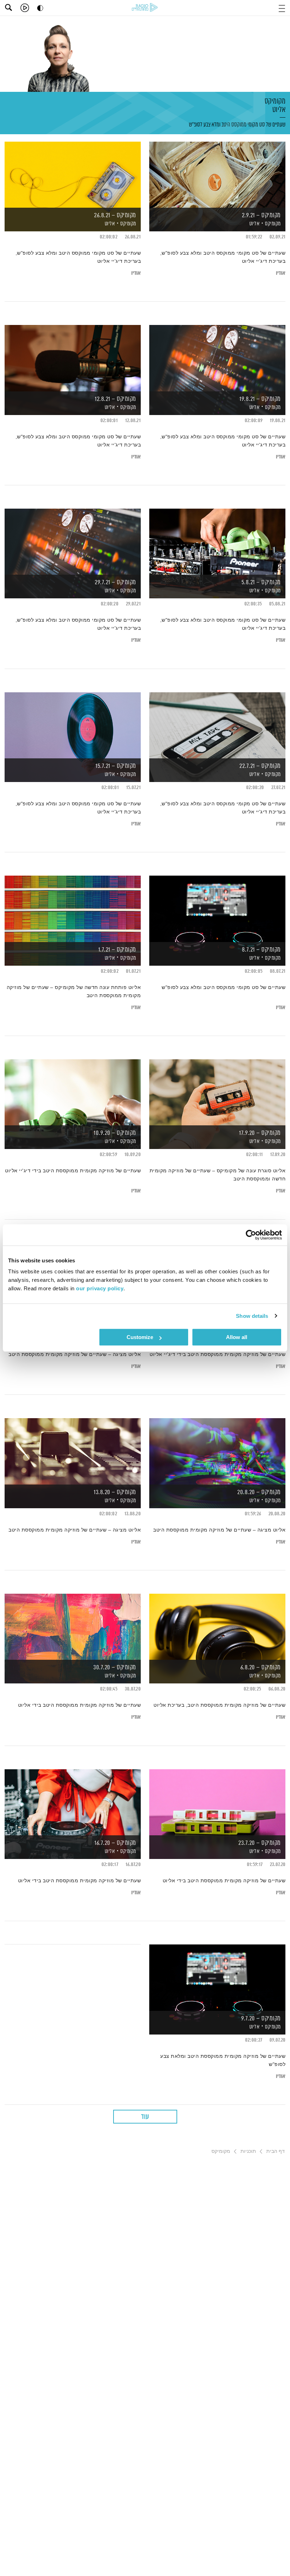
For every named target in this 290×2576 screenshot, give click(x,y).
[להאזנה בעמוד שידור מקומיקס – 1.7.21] (73, 908)
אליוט (278, 110)
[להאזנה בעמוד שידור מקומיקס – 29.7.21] (73, 541)
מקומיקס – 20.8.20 (259, 1492)
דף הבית (275, 2151)
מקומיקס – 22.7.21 (260, 766)
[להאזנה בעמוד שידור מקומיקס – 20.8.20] (217, 1451)
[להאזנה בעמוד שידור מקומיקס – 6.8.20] (217, 1626)
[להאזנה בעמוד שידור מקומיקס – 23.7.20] (217, 1802)
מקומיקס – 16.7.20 (115, 1843)
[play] (25, 8)
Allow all (237, 1337)
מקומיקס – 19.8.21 (260, 399)
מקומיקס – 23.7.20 (260, 1843)
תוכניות (248, 2151)
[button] (282, 8)
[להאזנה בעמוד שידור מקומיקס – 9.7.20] (217, 1977)
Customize (140, 1337)
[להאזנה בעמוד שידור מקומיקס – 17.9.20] (217, 1092)
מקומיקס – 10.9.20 (115, 1133)
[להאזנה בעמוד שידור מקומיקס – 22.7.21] (217, 725)
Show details (252, 1316)
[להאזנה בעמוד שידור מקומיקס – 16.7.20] (73, 1802)
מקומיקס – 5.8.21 (261, 582)
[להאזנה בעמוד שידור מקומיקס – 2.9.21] (217, 174)
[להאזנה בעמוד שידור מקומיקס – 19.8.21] (217, 358)
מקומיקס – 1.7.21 (117, 950)
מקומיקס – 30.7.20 (115, 1668)
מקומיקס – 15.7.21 (116, 766)
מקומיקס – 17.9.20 (260, 1133)
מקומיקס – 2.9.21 (261, 215)
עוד (145, 2117)
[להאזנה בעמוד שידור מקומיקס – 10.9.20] (73, 1092)
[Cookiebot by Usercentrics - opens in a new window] (251, 1235)
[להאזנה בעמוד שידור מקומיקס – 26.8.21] (73, 174)
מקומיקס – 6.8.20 (261, 1668)
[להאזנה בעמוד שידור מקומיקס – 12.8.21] (73, 358)
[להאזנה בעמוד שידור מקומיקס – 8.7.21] (217, 908)
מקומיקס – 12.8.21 (115, 399)
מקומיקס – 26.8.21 (115, 215)
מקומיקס (275, 106)
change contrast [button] (40, 8)
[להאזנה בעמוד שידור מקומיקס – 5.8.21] (217, 541)
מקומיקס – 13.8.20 (115, 1492)
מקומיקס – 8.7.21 (261, 950)
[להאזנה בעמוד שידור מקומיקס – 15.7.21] (73, 725)
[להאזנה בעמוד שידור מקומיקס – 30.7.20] (73, 1626)
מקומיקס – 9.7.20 (261, 2019)
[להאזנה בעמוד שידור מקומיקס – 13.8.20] (73, 1451)
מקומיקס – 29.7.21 (115, 582)
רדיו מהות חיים (145, 7)
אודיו (281, 273)
